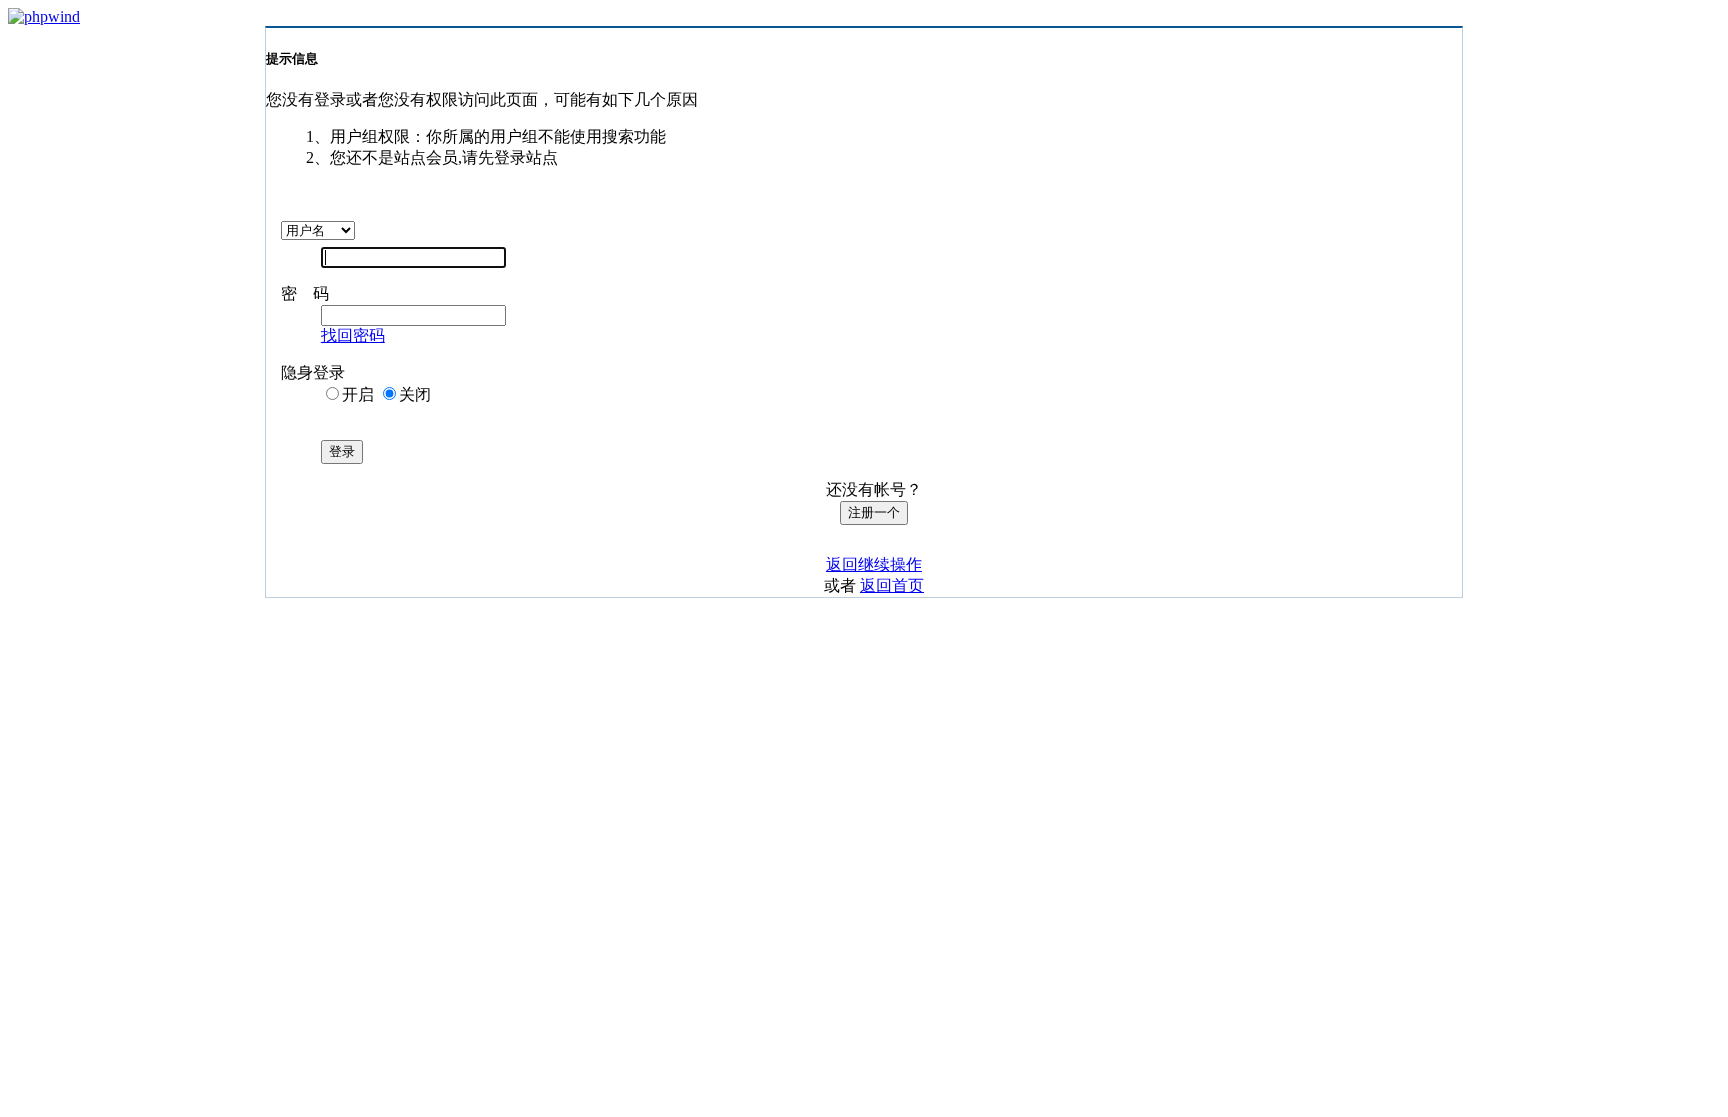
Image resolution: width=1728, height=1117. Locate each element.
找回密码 (353, 335)
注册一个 (874, 512)
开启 (358, 394)
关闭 (415, 394)
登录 (342, 451)
